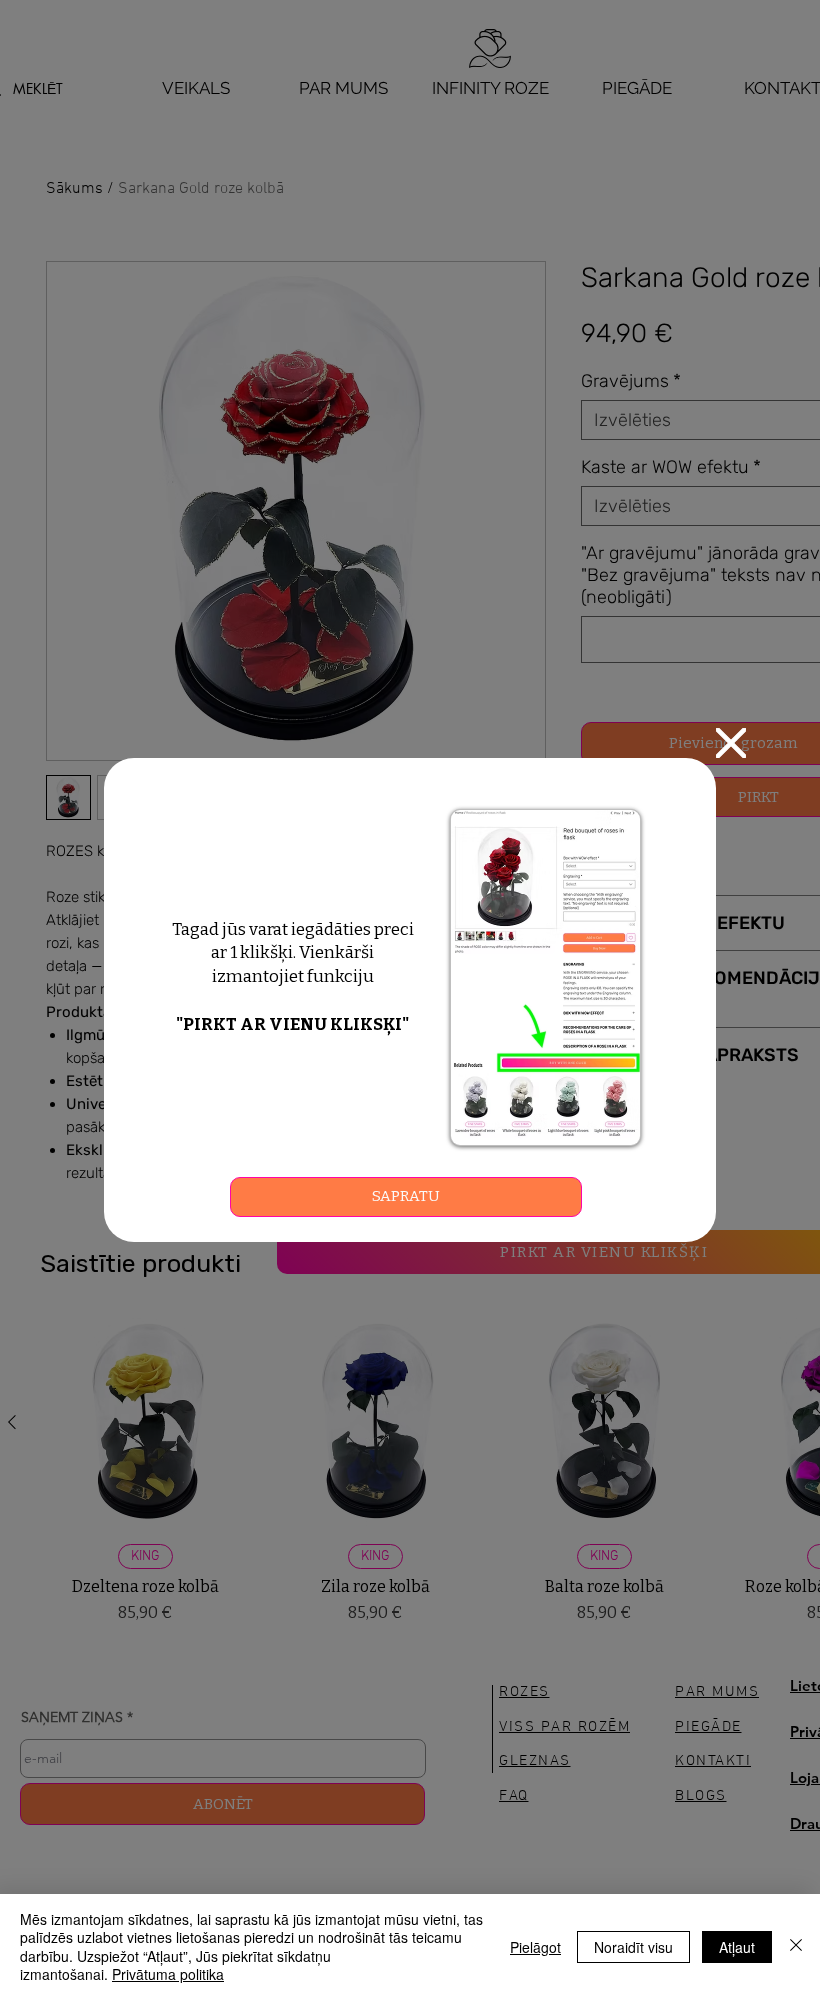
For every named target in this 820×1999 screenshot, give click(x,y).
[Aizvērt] (796, 1946)
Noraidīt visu (633, 1947)
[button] (731, 743)
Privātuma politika (168, 1974)
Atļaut (737, 1947)
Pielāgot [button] (535, 1947)
